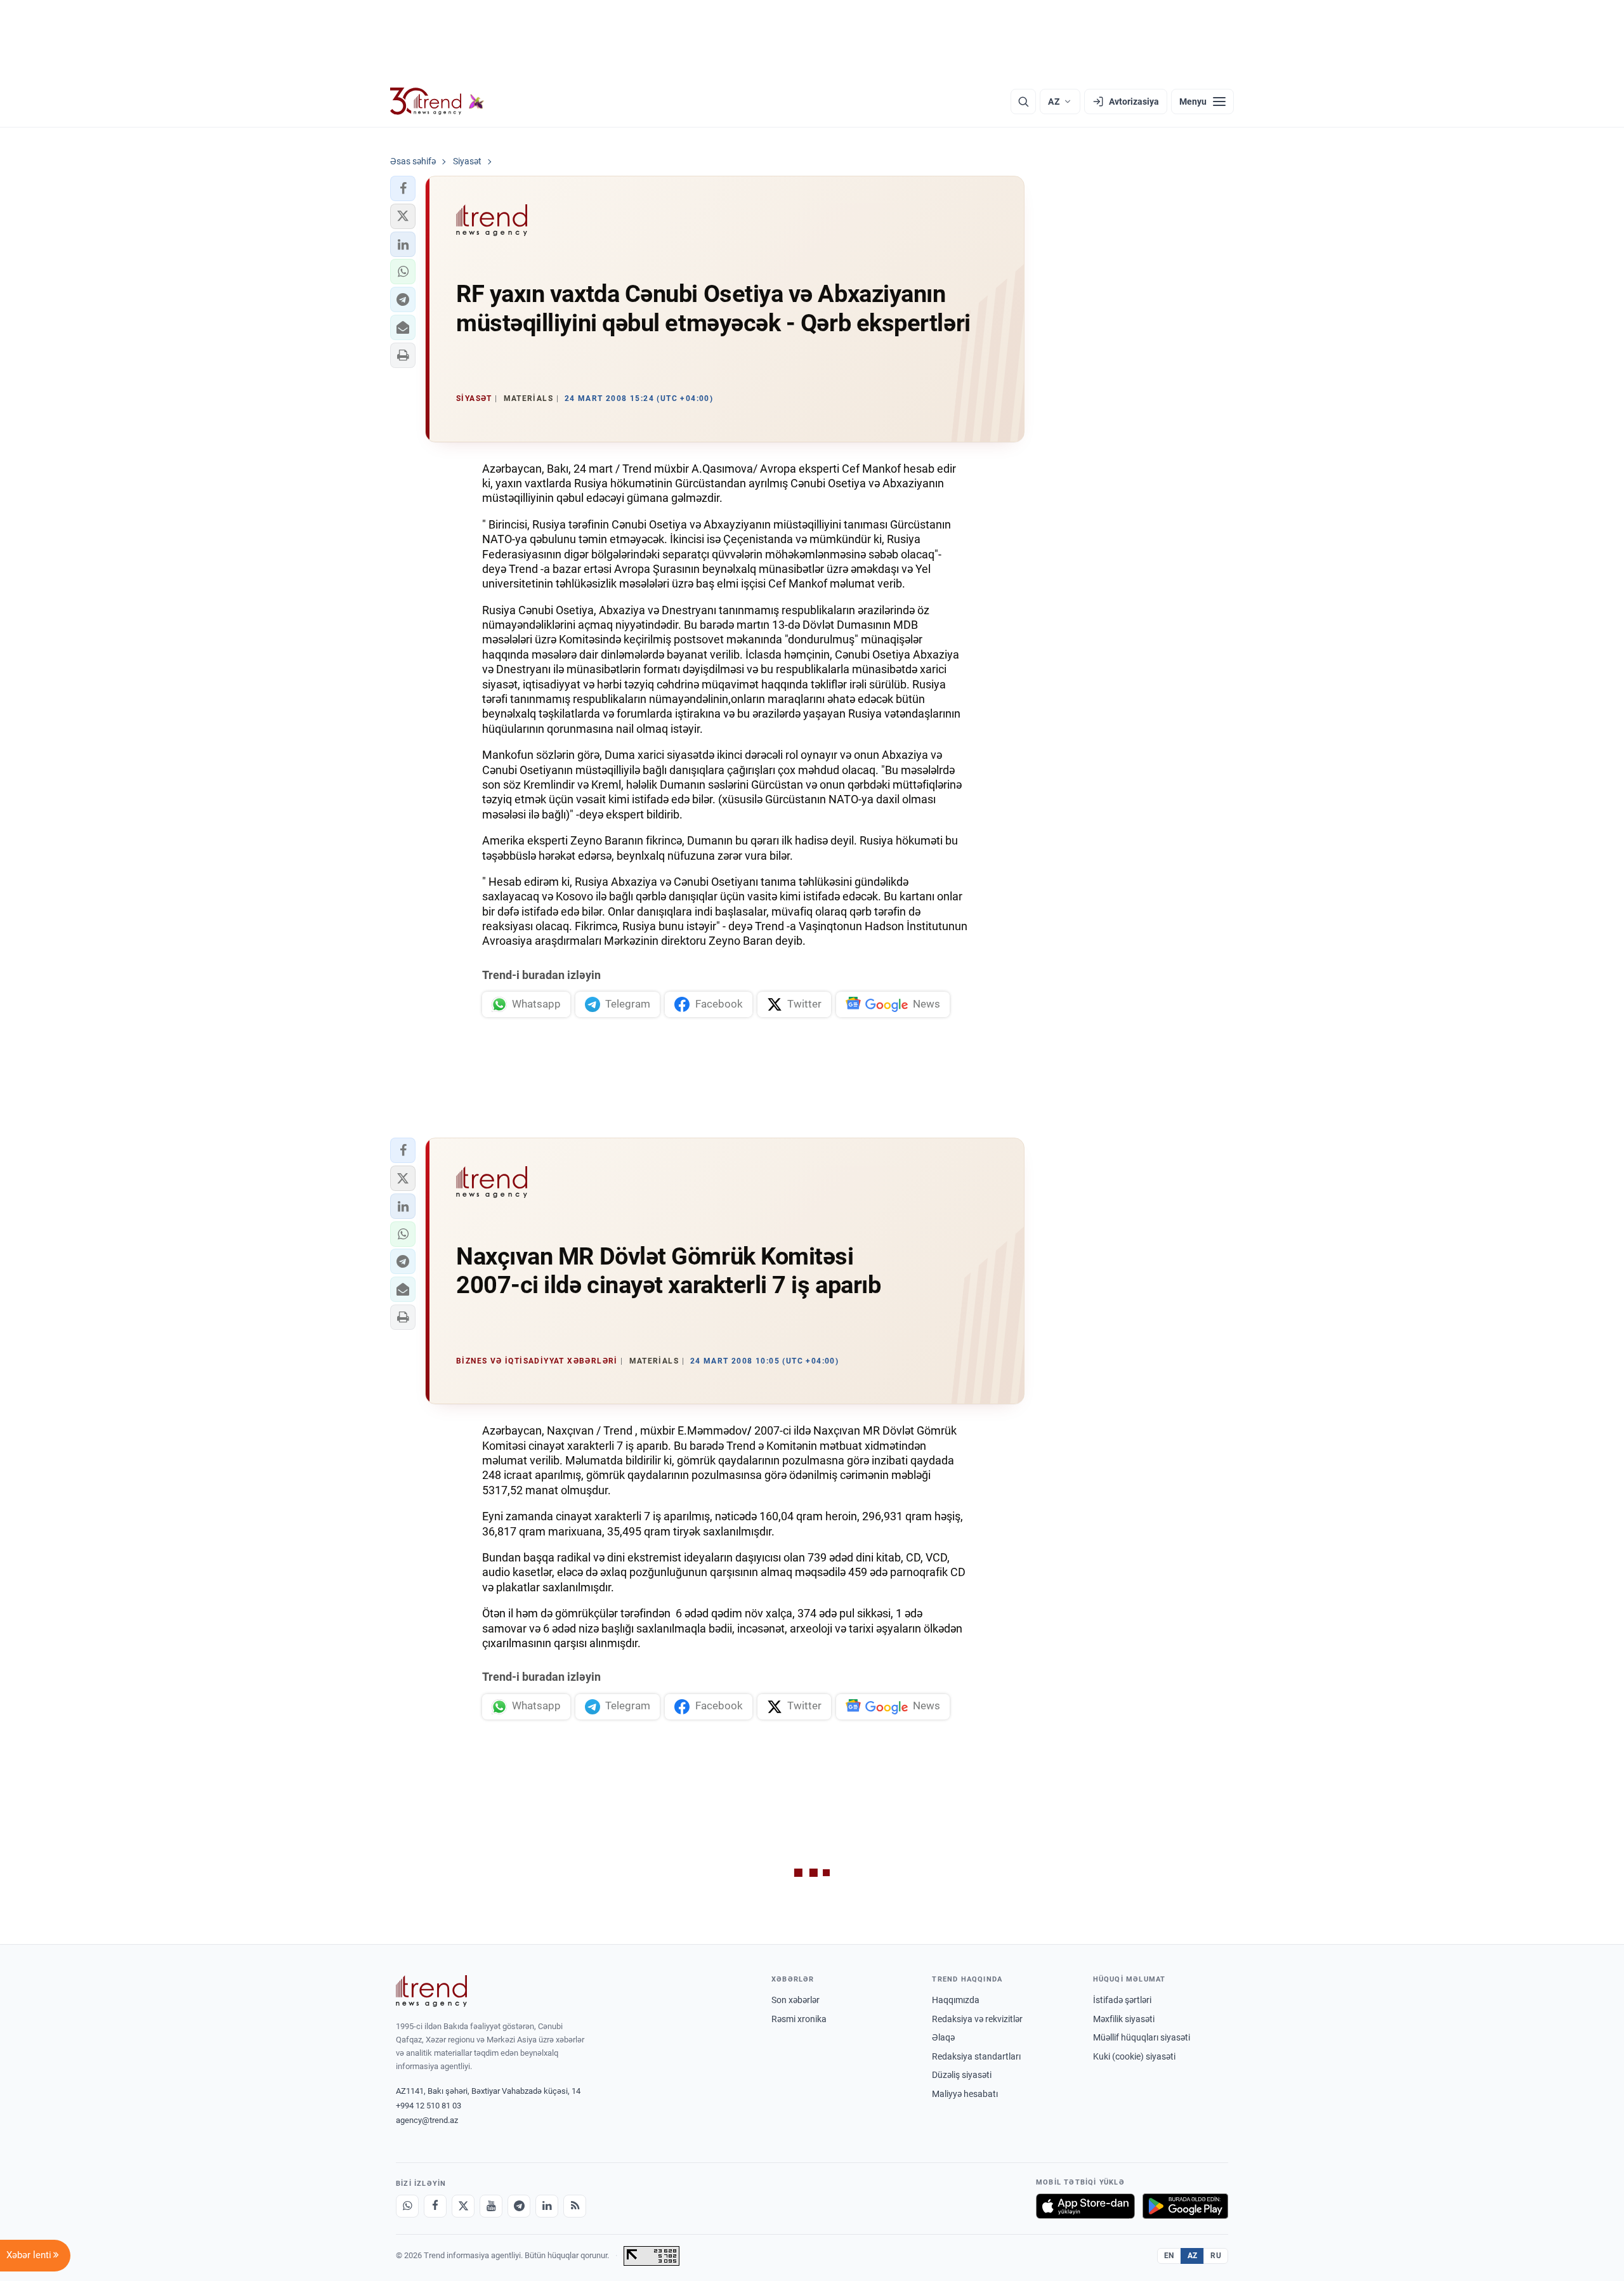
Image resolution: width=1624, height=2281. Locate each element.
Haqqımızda (956, 2000)
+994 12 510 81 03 (429, 2106)
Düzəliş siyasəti (962, 2075)
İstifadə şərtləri (1122, 2000)
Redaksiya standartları (976, 2056)
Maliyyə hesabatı (965, 2094)
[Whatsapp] (407, 2206)
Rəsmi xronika (799, 2019)
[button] (403, 188)
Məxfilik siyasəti (1124, 2019)
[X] (463, 2206)
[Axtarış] (1023, 102)
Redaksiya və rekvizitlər (977, 2019)
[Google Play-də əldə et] (1185, 2206)
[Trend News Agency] (431, 1991)
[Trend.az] (437, 102)
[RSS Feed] (575, 2206)
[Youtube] (491, 2206)
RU (1216, 2256)
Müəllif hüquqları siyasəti (1142, 2037)
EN (1169, 2256)
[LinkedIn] (547, 2206)
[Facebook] (435, 2206)
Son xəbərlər (796, 2000)
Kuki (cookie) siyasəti (1134, 2056)
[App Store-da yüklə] (1085, 2206)
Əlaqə (943, 2037)
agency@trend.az (427, 2120)
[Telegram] (519, 2206)
